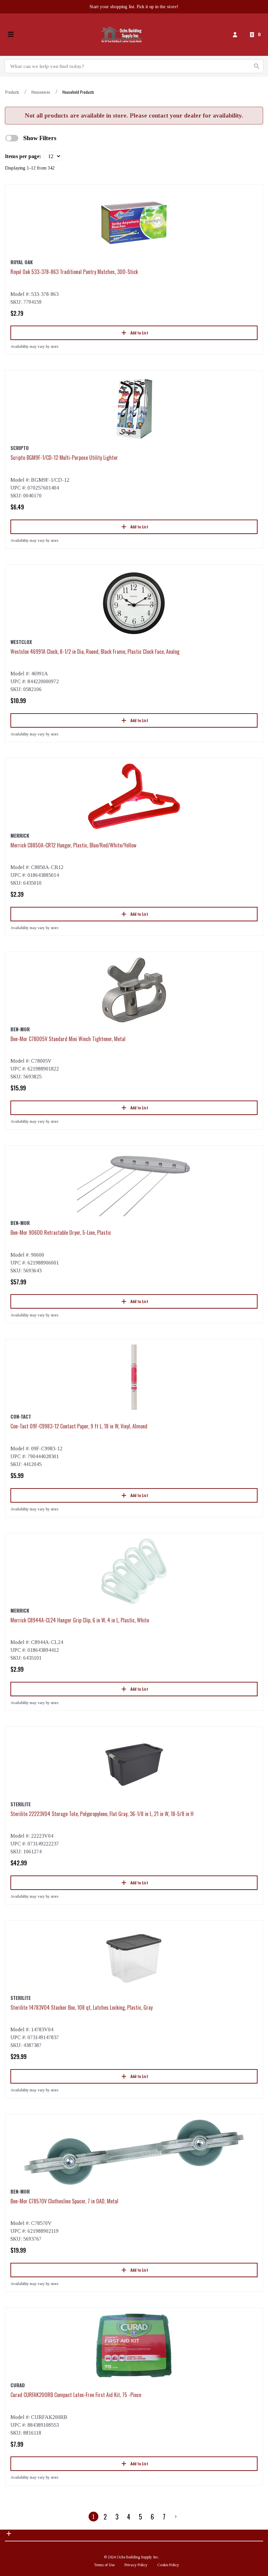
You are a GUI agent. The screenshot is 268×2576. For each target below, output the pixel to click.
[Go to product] (134, 223)
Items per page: (23, 156)
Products (12, 92)
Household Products (78, 92)
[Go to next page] (176, 2517)
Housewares (41, 92)
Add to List (139, 333)
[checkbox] (12, 138)
